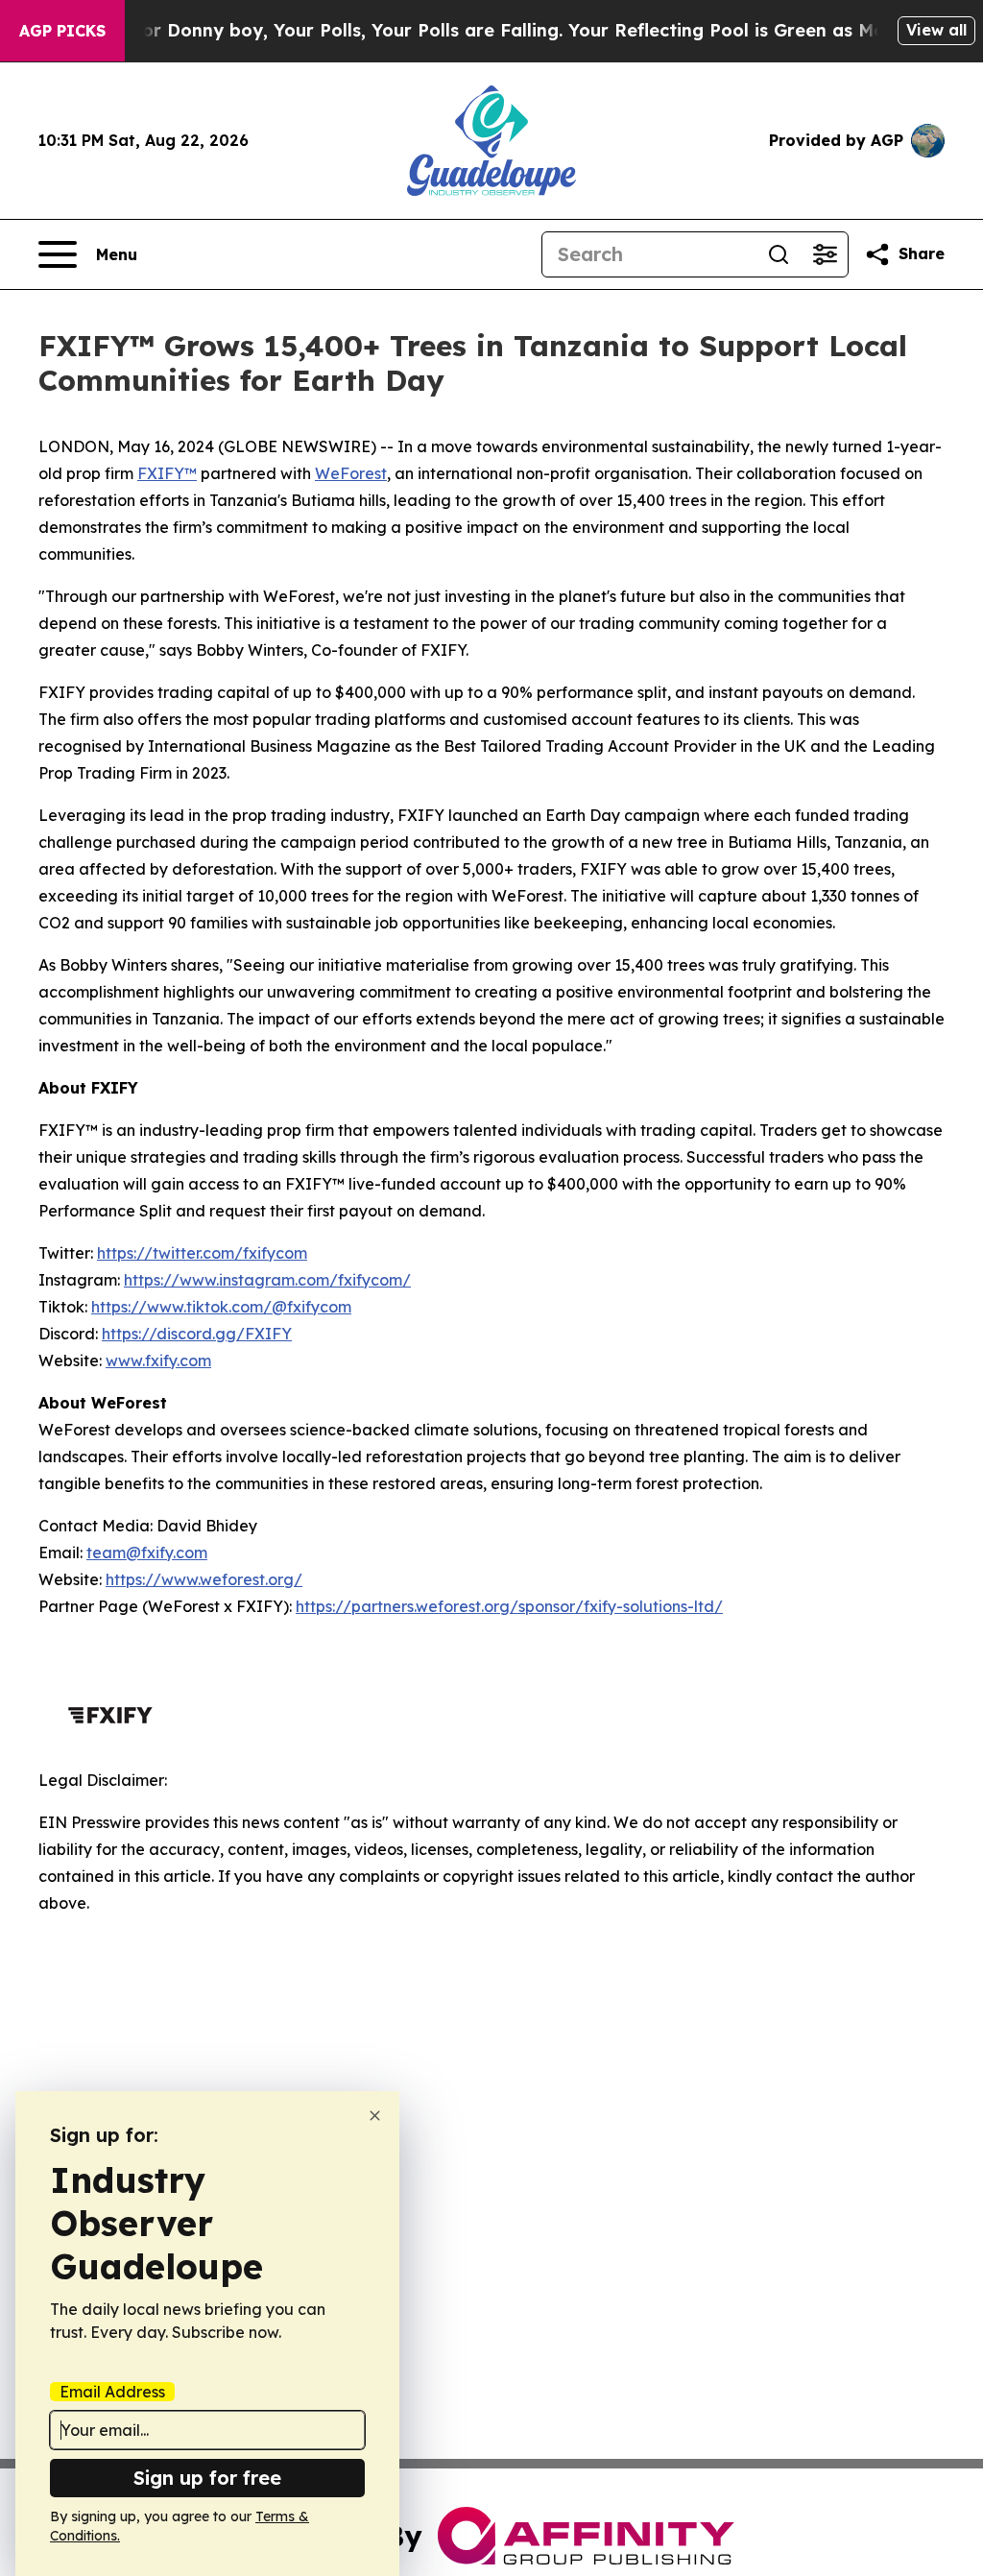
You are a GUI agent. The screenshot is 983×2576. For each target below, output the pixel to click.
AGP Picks (62, 31)
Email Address (112, 2392)
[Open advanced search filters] (825, 254)
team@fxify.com (147, 1553)
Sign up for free (207, 2478)
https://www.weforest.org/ (204, 1579)
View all (936, 30)
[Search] (779, 254)
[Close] (375, 2116)
